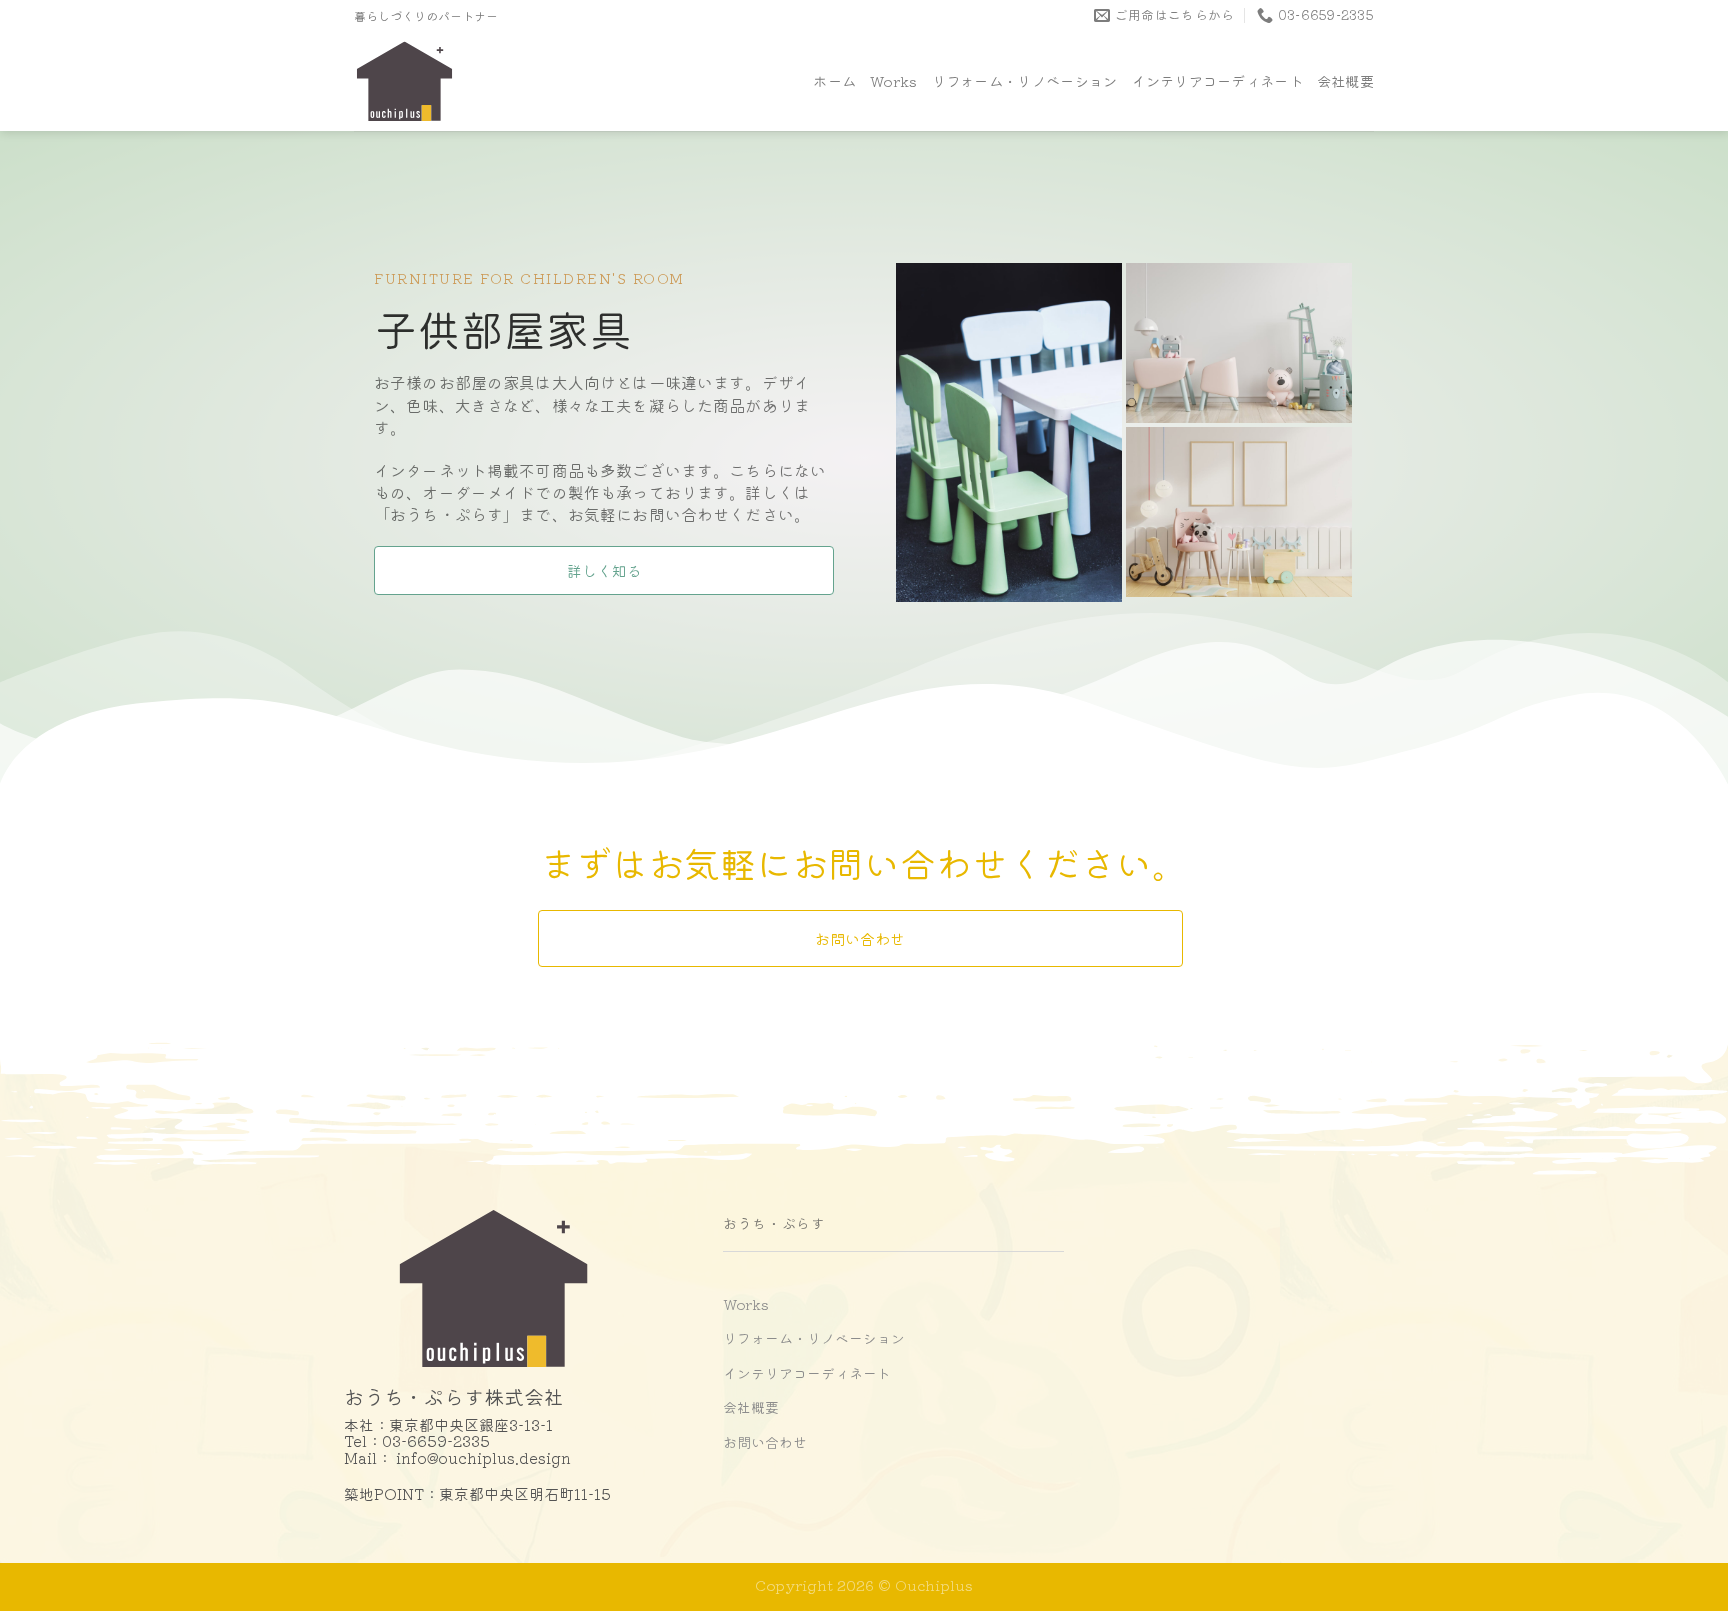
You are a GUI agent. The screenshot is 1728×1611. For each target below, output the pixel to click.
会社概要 (1345, 80)
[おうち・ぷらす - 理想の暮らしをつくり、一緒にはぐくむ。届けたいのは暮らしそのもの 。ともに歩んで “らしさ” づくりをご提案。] (444, 80)
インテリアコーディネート (1216, 80)
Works (893, 80)
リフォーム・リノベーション (1025, 80)
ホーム (834, 80)
